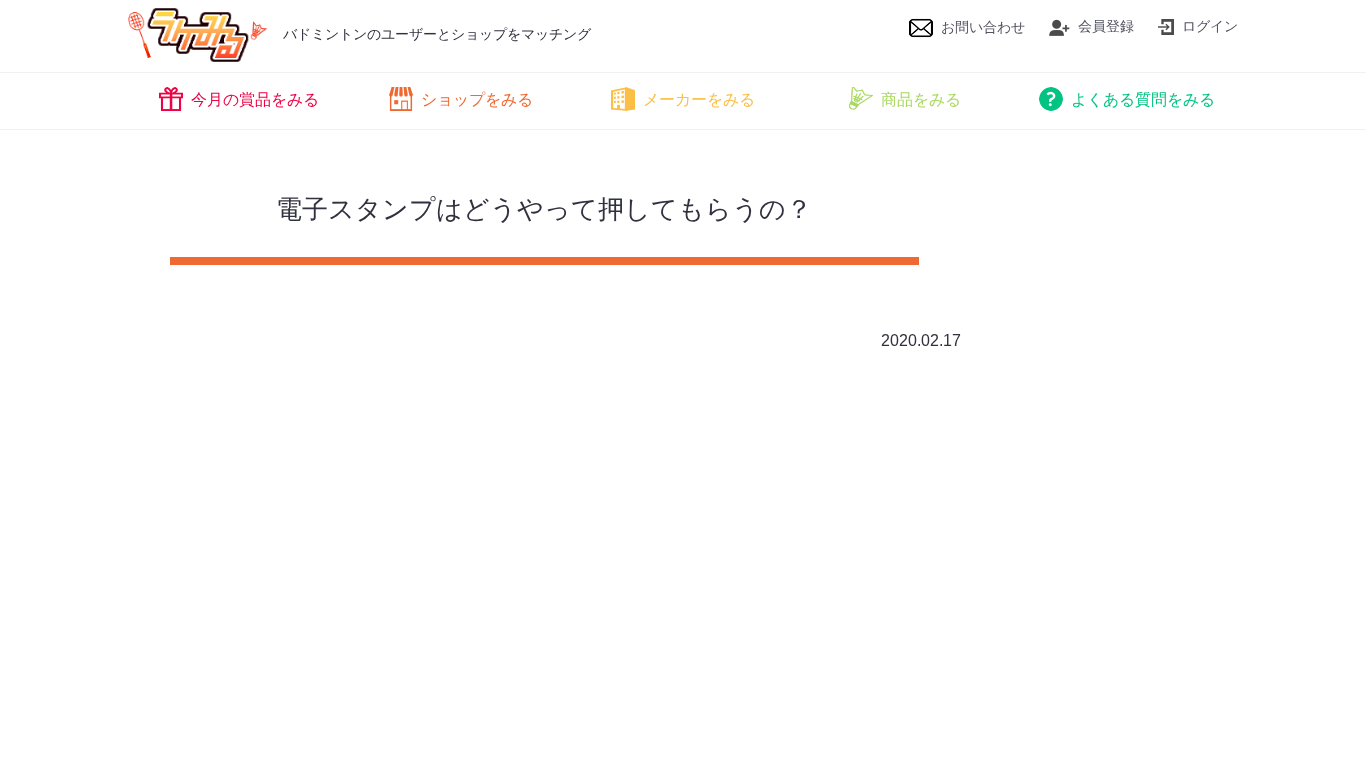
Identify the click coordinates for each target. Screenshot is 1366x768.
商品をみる (921, 99)
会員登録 (1106, 26)
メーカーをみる (699, 99)
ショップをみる (477, 99)
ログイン (1210, 26)
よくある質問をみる (1143, 99)
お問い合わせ (983, 27)
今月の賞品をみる (255, 99)
